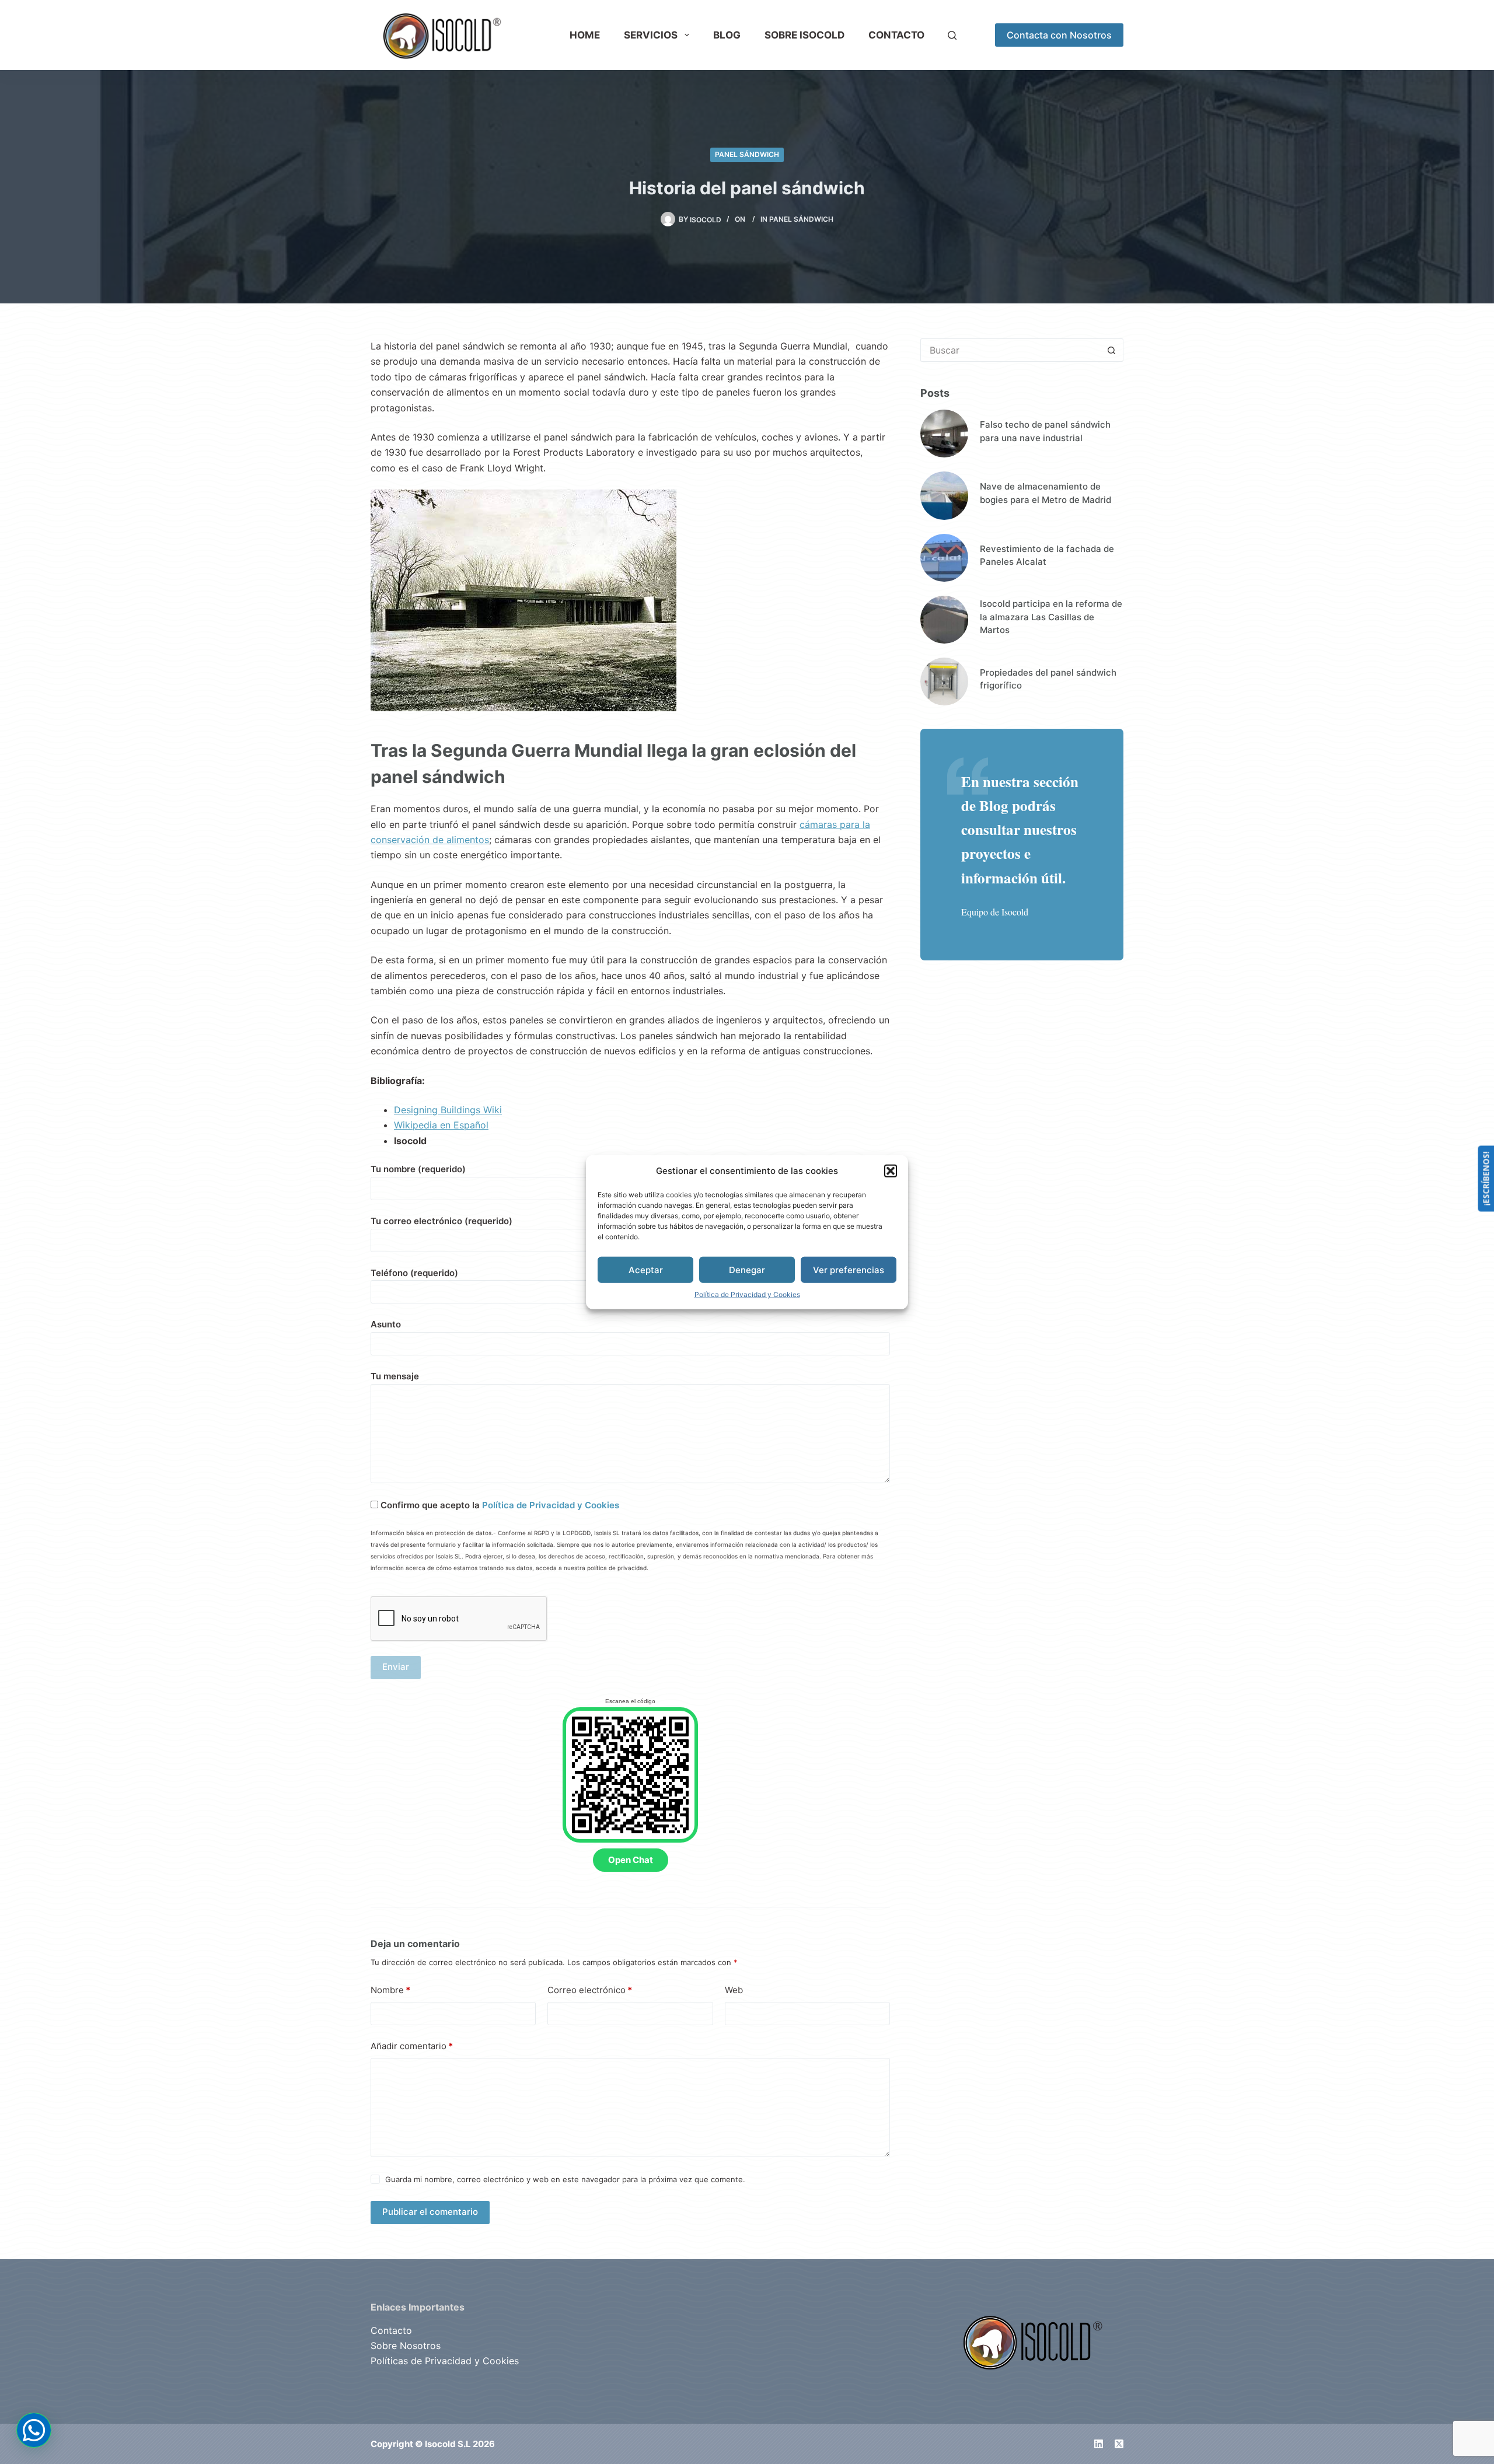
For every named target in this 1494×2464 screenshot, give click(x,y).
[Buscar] (952, 35)
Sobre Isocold (804, 35)
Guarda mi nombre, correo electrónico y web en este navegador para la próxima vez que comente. (565, 2179)
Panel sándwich (747, 154)
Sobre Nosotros (406, 2346)
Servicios (651, 35)
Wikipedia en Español (441, 1125)
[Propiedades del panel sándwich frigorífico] (944, 681)
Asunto (386, 1324)
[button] (891, 1171)
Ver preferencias (849, 1269)
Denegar (747, 1269)
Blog (727, 35)
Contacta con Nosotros (1059, 35)
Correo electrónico (590, 1990)
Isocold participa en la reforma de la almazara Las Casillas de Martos (1051, 617)
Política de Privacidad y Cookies (747, 1294)
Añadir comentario (412, 2046)
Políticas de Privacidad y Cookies (445, 2361)
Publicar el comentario (430, 2212)
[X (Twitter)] (1119, 2444)
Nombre (390, 1990)
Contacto (896, 35)
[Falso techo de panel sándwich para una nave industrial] (944, 434)
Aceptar (646, 1269)
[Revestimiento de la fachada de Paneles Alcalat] (944, 558)
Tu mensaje (395, 1376)
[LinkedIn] (1099, 2444)
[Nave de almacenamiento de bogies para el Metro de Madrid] (944, 495)
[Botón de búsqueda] (1112, 350)
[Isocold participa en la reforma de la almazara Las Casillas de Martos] (944, 620)
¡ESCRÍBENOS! (1486, 1178)
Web (734, 1990)
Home (585, 35)
